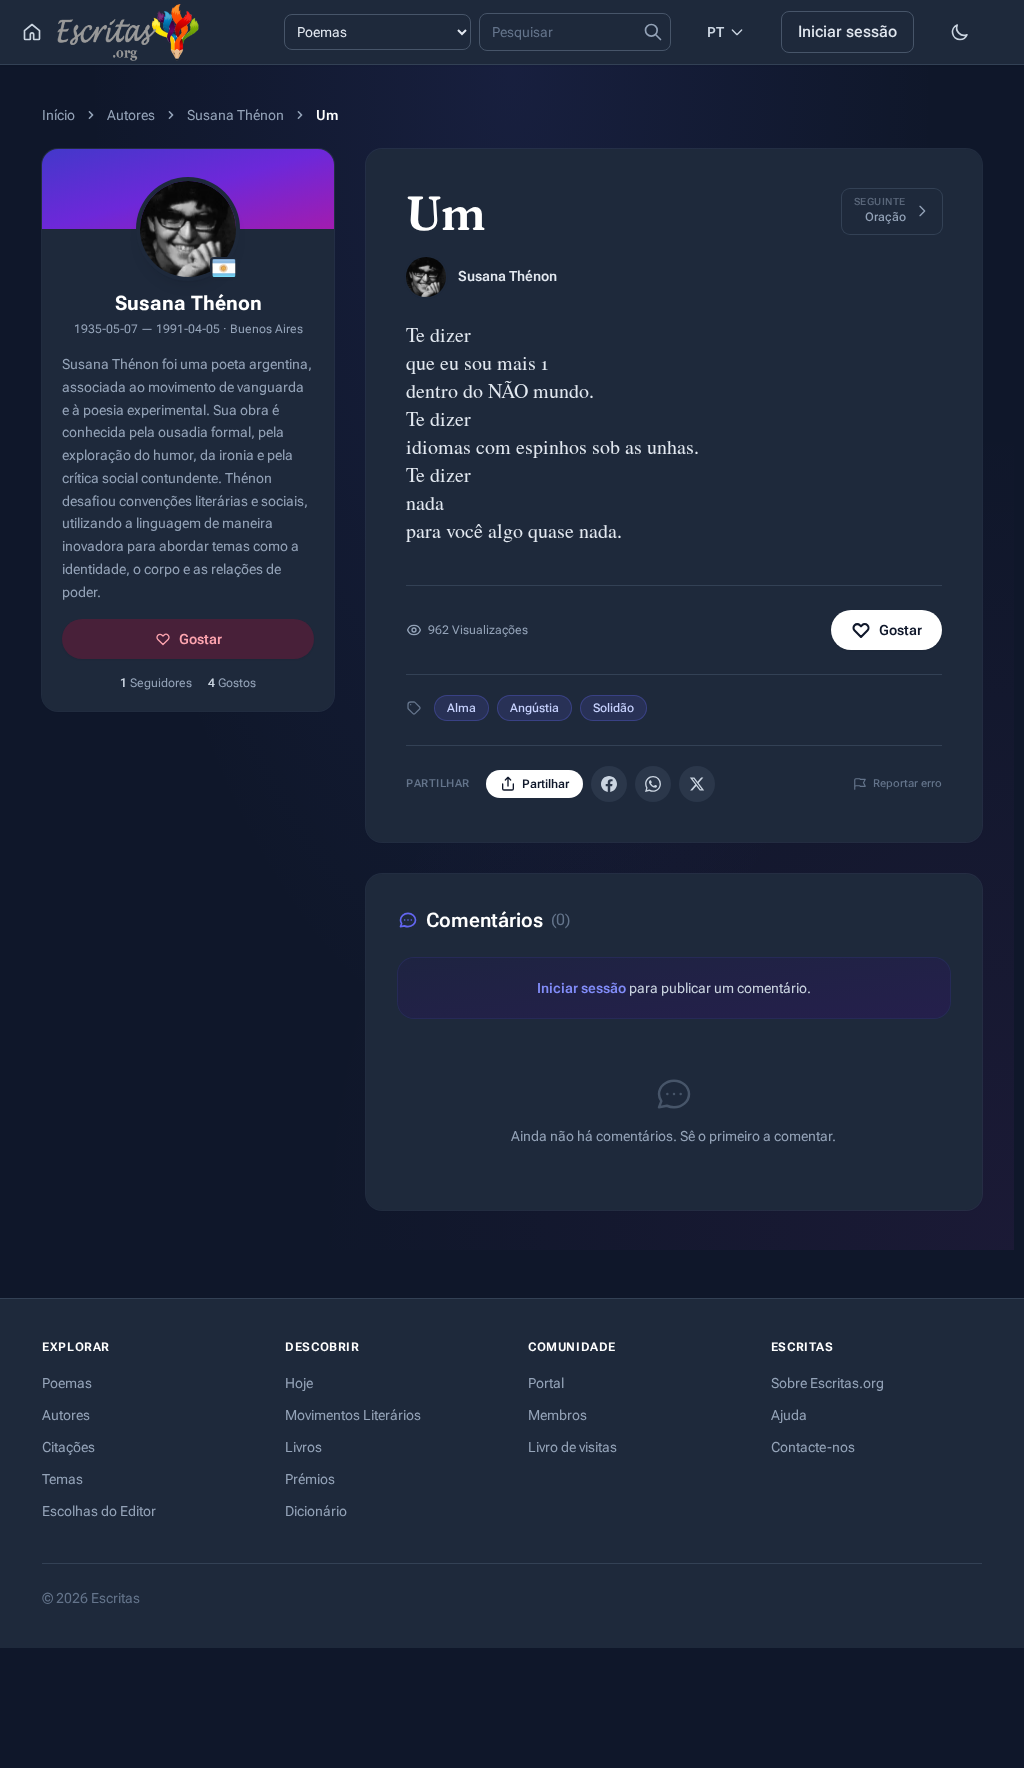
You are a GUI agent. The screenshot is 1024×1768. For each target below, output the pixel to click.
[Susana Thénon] (426, 277)
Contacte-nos (813, 1447)
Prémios (310, 1479)
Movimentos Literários (353, 1415)
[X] (697, 784)
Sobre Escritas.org (827, 1383)
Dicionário (316, 1511)
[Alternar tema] (960, 32)
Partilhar (545, 784)
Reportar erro (907, 783)
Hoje (299, 1383)
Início (58, 115)
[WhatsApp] (653, 784)
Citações (68, 1447)
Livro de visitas (572, 1447)
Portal (546, 1383)
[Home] (32, 32)
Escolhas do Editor (99, 1511)
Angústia (534, 708)
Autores (131, 115)
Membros (557, 1415)
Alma (461, 708)
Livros (303, 1447)
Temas (62, 1479)
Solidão (613, 708)
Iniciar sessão (847, 31)
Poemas (67, 1383)
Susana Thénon (235, 115)
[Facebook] (609, 784)
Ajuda (789, 1415)
